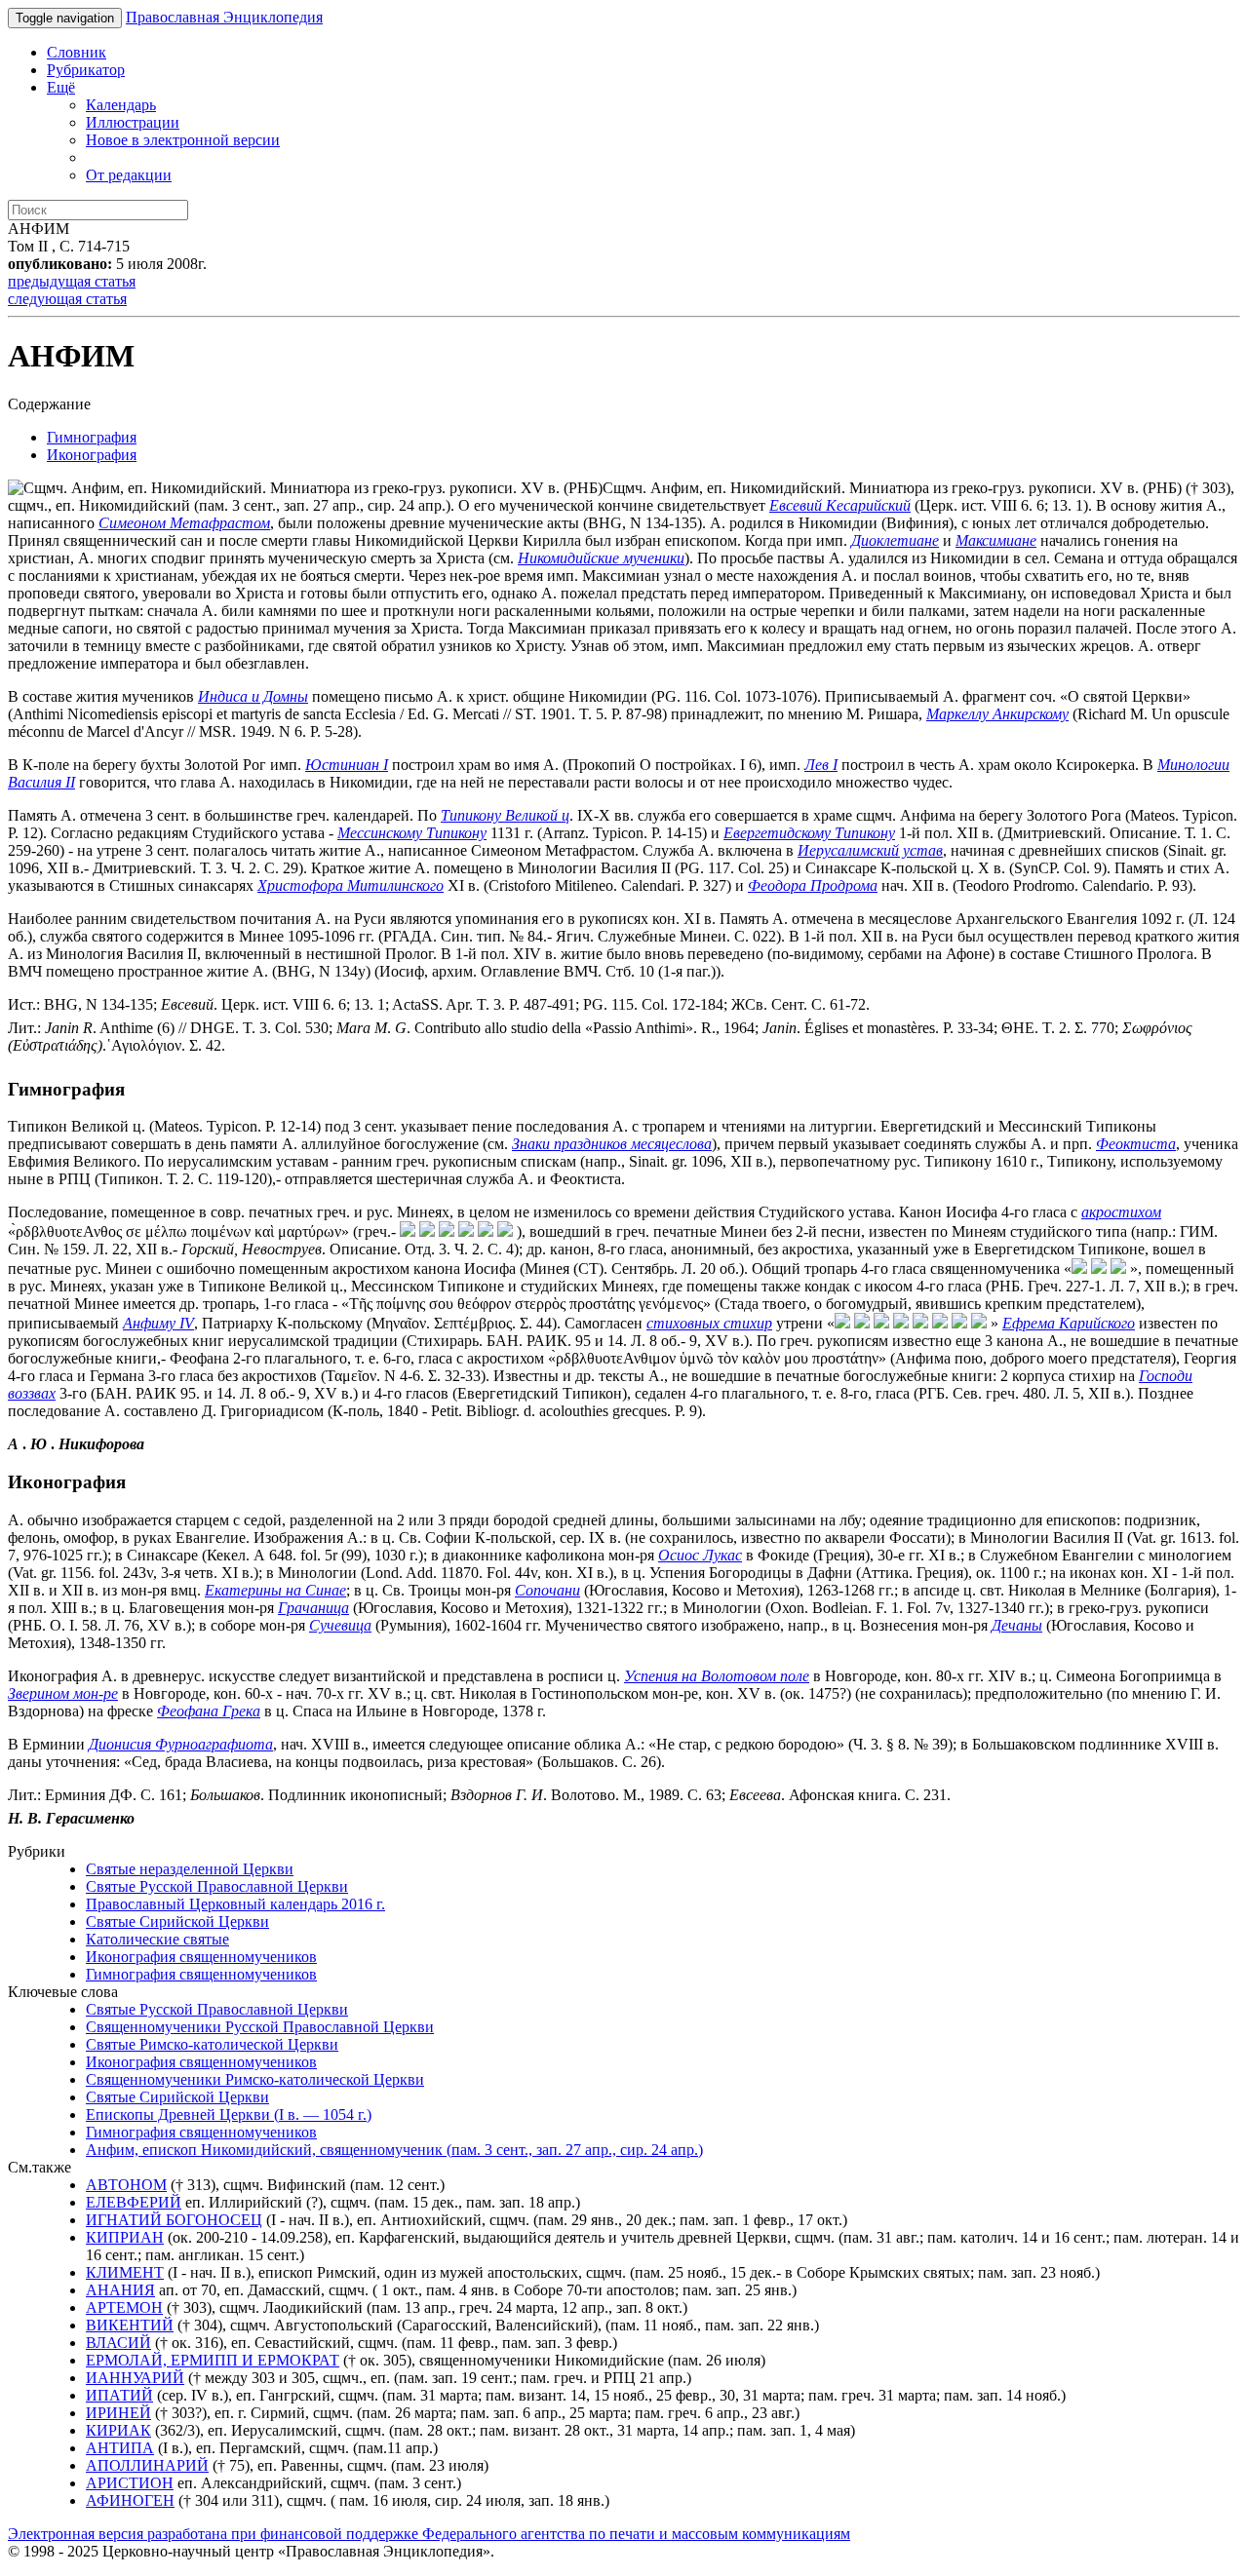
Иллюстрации (133, 122)
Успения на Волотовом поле (717, 1676)
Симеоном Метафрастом (184, 523)
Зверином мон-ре (63, 1693)
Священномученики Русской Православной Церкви (260, 2027)
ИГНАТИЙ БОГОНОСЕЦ (174, 2220)
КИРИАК (118, 2430)
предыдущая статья (72, 281)
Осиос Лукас (700, 1555)
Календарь (121, 105)
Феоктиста (1136, 1144)
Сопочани (547, 1590)
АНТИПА (120, 2448)
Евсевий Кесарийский (840, 505)
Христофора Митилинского (351, 885)
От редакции (129, 175)
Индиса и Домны (253, 696)
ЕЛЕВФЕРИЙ (134, 2202)
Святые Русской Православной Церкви (217, 1886)
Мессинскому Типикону (412, 833)
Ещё (61, 87)
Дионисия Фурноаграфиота (181, 1744)
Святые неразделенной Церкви (190, 1869)
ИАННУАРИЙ (135, 2378)
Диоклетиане (895, 540)
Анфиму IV (158, 1323)
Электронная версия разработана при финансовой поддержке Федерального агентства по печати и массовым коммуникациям (429, 2534)
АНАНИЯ (120, 2290)
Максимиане (996, 540)
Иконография (92, 455)
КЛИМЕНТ (125, 2272)
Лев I (821, 765)
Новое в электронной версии (183, 140)
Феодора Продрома (813, 885)
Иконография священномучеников (201, 1957)
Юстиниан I (347, 765)
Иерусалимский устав (870, 850)
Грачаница (313, 1608)
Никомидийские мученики (601, 558)
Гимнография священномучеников (201, 1974)
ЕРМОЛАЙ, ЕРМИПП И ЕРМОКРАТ (213, 2360)
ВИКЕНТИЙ (130, 2325)
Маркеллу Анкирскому (997, 714)
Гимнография (92, 437)
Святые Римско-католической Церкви (212, 2044)
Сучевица (340, 1625)
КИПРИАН (125, 2237)
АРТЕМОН (124, 2307)
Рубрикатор (86, 70)
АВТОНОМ (126, 2185)
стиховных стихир (709, 1323)
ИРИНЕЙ (118, 2413)
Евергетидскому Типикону (809, 833)
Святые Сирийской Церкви (177, 1922)
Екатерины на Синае (275, 1590)
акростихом (1121, 1212)
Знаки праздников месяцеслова (612, 1144)
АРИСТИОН (130, 2483)
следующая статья (67, 299)
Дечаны (1017, 1625)
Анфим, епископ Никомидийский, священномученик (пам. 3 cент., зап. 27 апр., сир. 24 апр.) (394, 2150)
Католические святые (157, 1939)
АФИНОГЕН (130, 2500)
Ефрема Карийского (1069, 1323)
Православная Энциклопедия (224, 17)
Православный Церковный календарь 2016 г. (235, 1904)
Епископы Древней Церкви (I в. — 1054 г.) (229, 2115)
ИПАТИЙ (119, 2395)
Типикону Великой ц (505, 815)
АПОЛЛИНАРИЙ (147, 2465)
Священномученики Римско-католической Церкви (255, 2079)
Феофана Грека (209, 1711)
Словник (77, 52)
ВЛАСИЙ (118, 2343)
